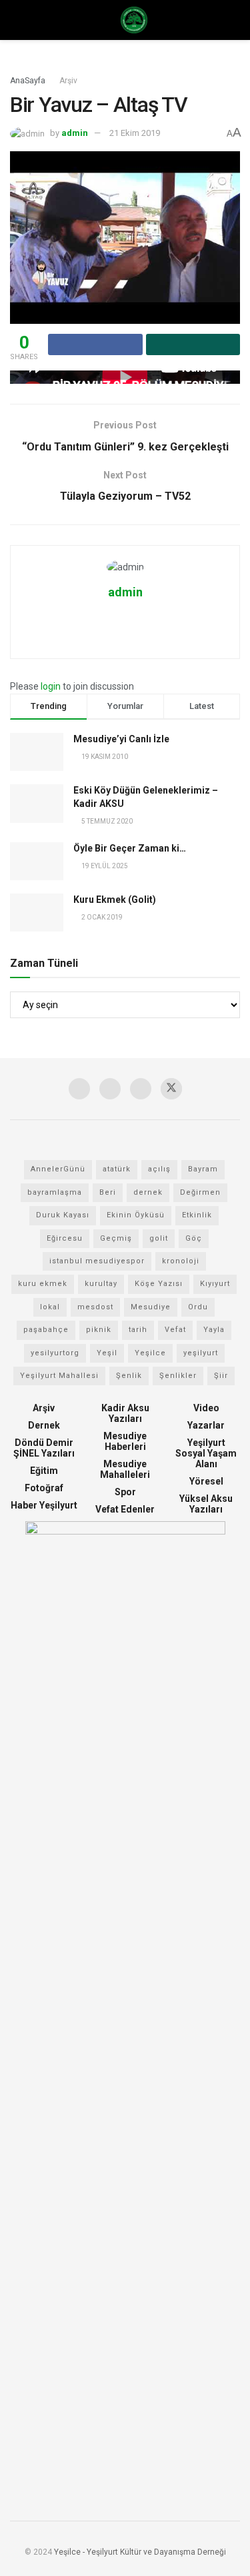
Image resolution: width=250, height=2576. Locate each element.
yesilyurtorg (55, 1353)
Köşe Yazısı (159, 1284)
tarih (138, 1330)
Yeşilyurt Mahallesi (59, 1376)
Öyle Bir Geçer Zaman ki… (130, 848)
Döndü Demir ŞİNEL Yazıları (44, 1448)
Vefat (175, 1330)
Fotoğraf (44, 1488)
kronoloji (181, 1261)
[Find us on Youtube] (110, 1089)
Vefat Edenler (125, 1509)
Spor (125, 1492)
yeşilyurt (201, 1353)
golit (159, 1238)
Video (206, 1408)
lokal (50, 1307)
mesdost (95, 1307)
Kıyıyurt (215, 1284)
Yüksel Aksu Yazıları (206, 1504)
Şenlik (129, 1376)
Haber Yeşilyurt (44, 1505)
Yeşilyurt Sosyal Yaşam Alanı (206, 1453)
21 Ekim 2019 (135, 133)
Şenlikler (178, 1376)
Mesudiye (151, 1307)
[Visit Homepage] (134, 20)
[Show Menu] (16, 20)
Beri (108, 1192)
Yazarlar (206, 1425)
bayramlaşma (55, 1192)
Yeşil (107, 1353)
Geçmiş (116, 1238)
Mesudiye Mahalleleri (125, 1469)
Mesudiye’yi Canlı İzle (121, 739)
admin (75, 133)
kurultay (101, 1284)
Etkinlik (197, 1215)
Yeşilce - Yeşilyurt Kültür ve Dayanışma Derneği (140, 2552)
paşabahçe (46, 1330)
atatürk (117, 1169)
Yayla (214, 1330)
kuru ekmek (43, 1284)
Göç (194, 1238)
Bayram (203, 1169)
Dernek (44, 1425)
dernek (148, 1192)
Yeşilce (150, 1353)
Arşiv (68, 81)
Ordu (198, 1307)
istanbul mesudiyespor (97, 1261)
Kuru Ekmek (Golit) (115, 900)
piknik (99, 1330)
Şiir (221, 1376)
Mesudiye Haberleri (125, 1441)
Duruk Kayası (63, 1215)
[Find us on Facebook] (141, 1089)
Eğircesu (65, 1238)
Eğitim (44, 1471)
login (51, 686)
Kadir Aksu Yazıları (125, 1413)
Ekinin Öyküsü (136, 1215)
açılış (159, 1169)
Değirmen (200, 1192)
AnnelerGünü (58, 1169)
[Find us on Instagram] (79, 1089)
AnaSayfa (28, 81)
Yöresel (206, 1481)
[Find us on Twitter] (171, 1089)
